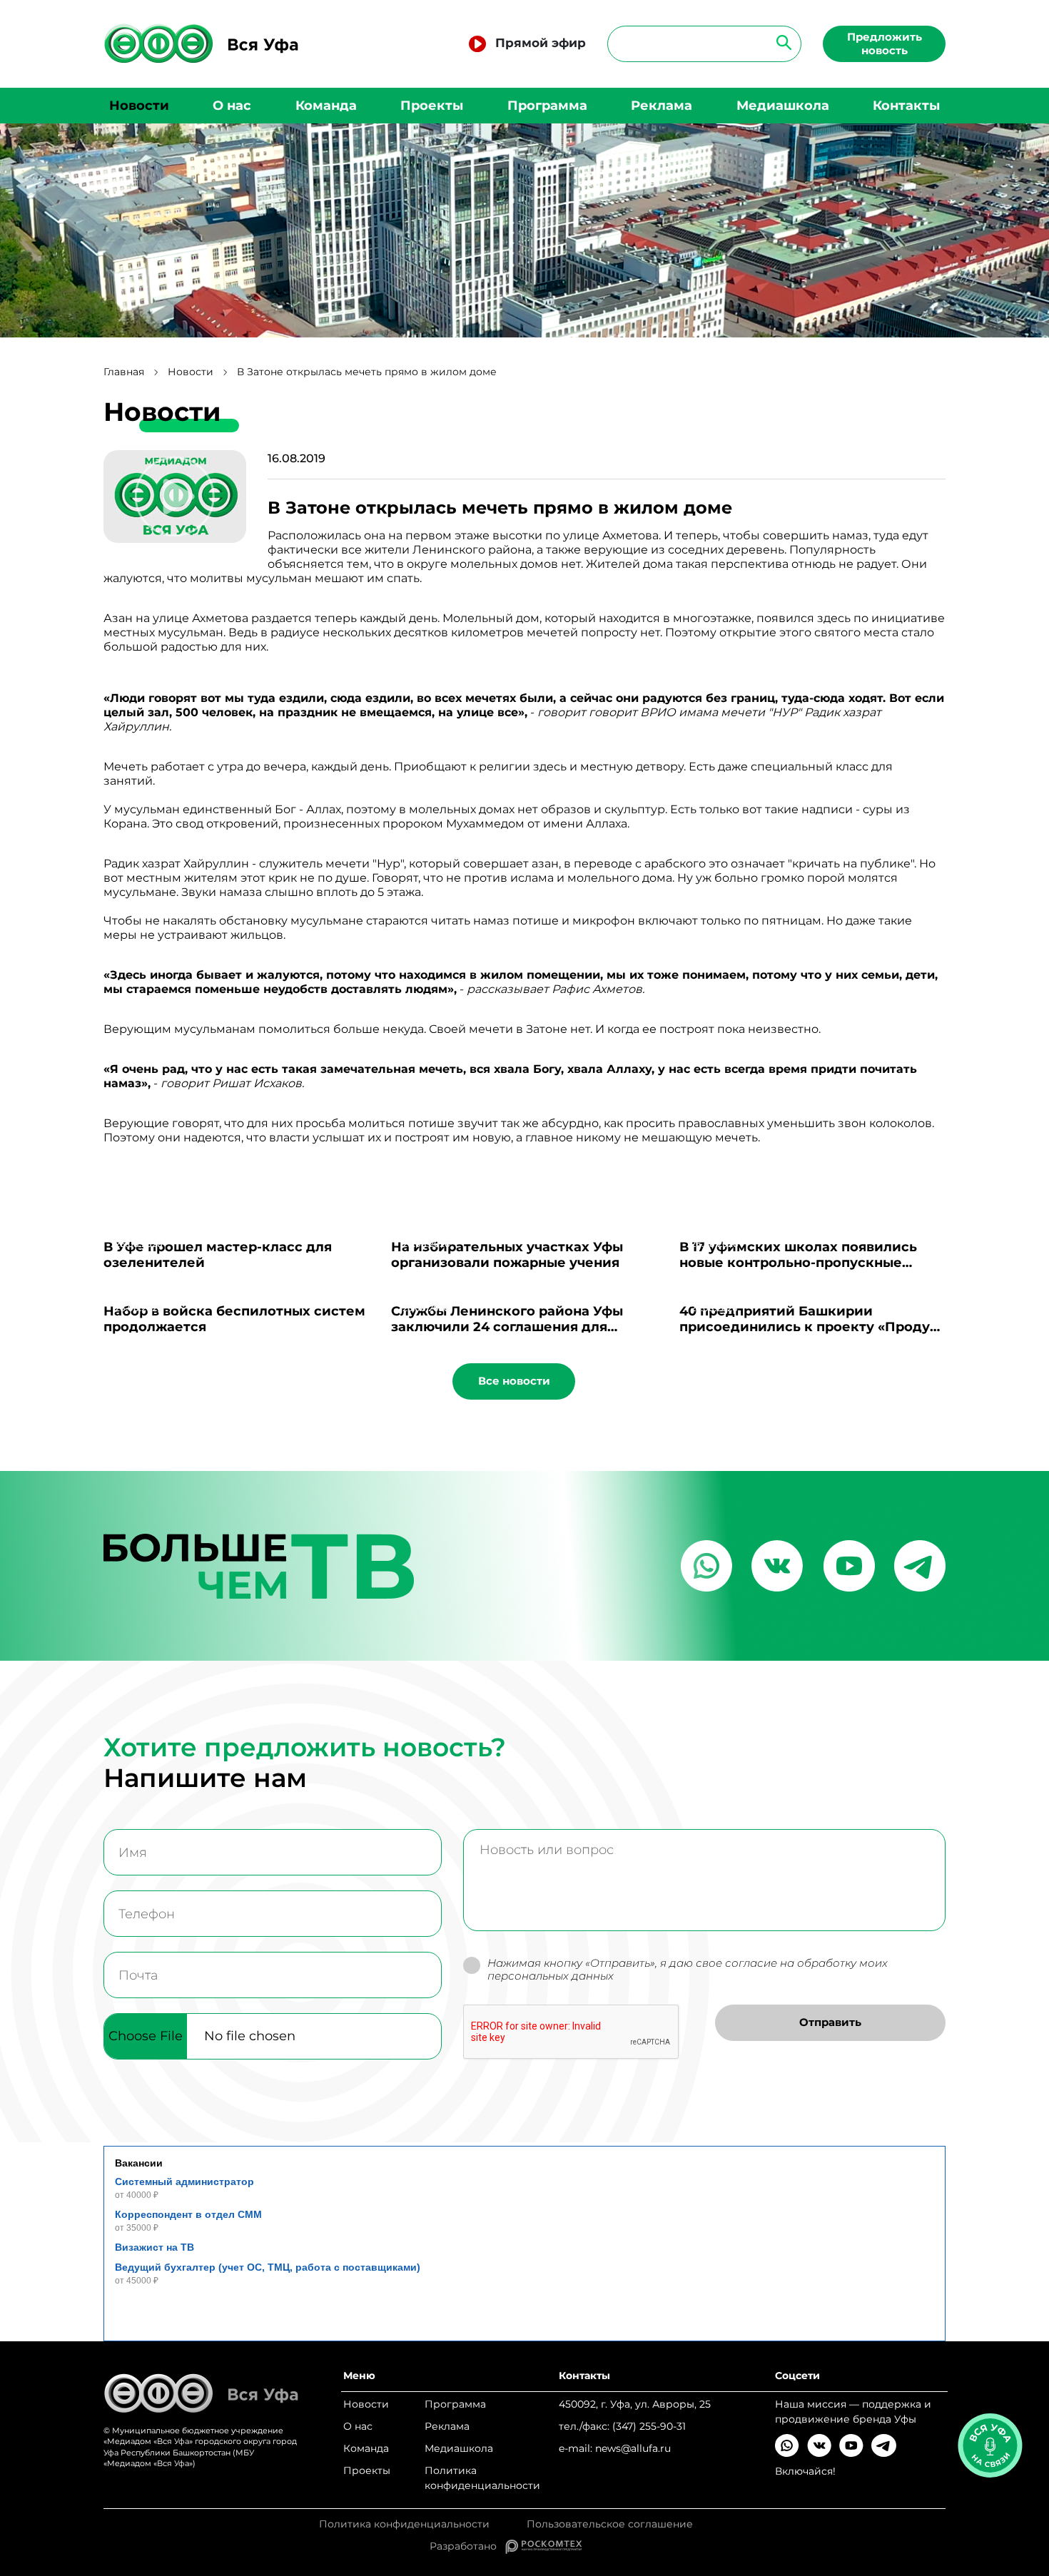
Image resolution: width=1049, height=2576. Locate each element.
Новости (139, 106)
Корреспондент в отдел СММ (188, 2214)
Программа (547, 106)
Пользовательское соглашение (610, 2524)
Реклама (662, 106)
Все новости (514, 1381)
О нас (232, 106)
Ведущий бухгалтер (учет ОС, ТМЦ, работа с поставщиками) (268, 2267)
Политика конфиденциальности (482, 2478)
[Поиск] (780, 42)
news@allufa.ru (633, 2448)
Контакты (906, 106)
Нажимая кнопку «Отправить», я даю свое (688, 1970)
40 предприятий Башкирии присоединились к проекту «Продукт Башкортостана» (812, 1327)
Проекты (432, 106)
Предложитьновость (885, 44)
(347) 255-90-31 (649, 2426)
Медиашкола (783, 106)
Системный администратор (184, 2182)
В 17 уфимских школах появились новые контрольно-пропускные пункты (798, 1263)
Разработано (467, 2546)
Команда (326, 106)
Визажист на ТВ (154, 2247)
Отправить (830, 2022)
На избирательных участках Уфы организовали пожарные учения (507, 1255)
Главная (124, 372)
